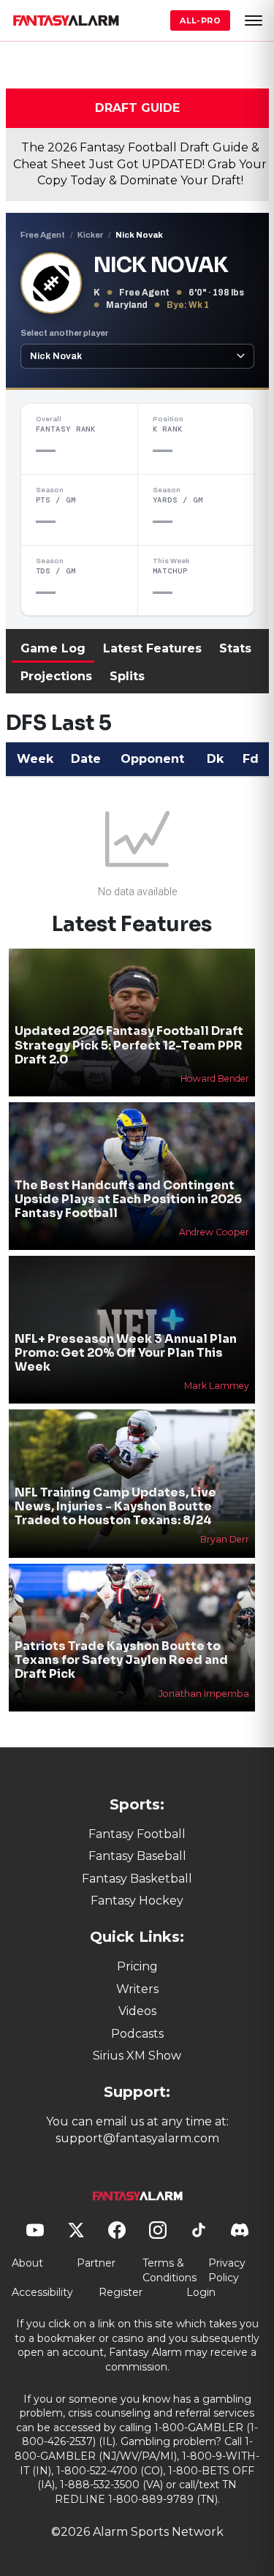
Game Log (53, 648)
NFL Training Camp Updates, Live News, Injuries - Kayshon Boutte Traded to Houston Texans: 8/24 (115, 1506)
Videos (137, 2011)
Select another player (64, 333)
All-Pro (200, 20)
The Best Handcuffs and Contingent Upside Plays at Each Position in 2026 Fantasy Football (128, 1199)
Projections (56, 676)
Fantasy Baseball (137, 1856)
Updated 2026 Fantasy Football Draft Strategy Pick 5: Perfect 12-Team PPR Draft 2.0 (129, 1045)
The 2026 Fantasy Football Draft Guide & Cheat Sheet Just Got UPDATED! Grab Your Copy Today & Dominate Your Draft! (140, 164)
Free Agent (43, 235)
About (27, 2263)
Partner (96, 2263)
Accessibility (42, 2292)
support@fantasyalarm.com (137, 2138)
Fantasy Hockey (137, 1901)
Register (121, 2292)
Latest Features (152, 648)
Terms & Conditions (170, 2270)
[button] (254, 20)
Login (201, 2292)
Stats (235, 648)
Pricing (137, 1966)
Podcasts (137, 2034)
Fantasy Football (137, 1834)
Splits (127, 676)
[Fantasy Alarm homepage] (66, 20)
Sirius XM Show (137, 2056)
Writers (137, 1989)
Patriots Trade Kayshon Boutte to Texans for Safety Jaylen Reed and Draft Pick (121, 1660)
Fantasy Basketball (137, 1879)
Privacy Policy (227, 2270)
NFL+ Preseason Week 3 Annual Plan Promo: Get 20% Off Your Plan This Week (126, 1353)
